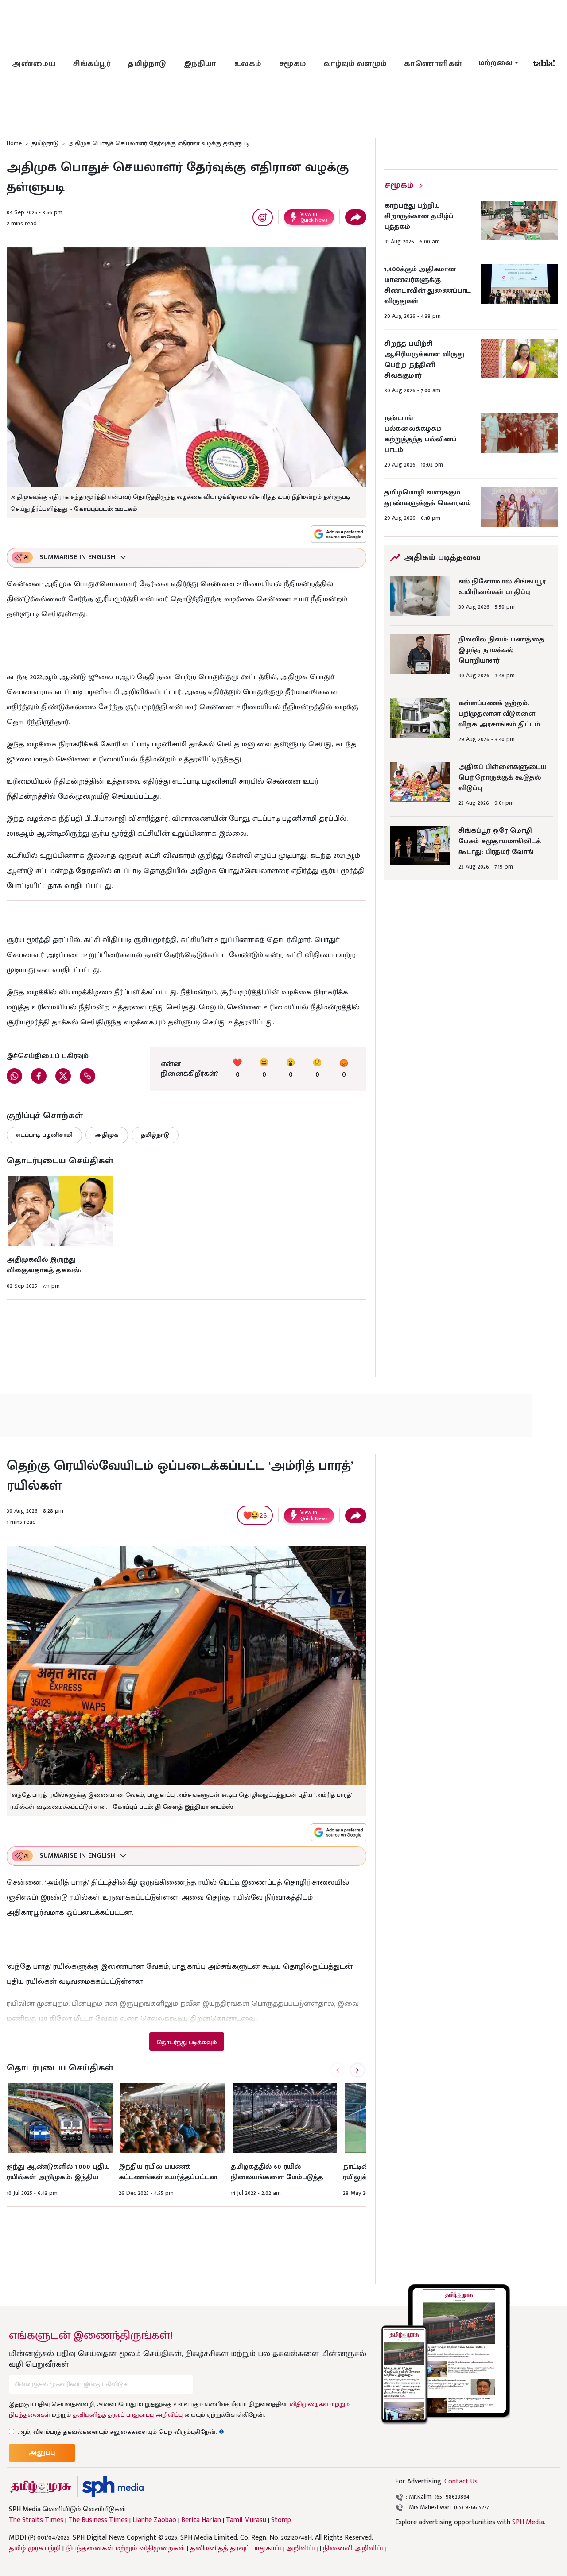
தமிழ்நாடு (147, 64)
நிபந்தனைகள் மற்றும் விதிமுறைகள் (125, 2548)
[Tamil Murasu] (41, 2487)
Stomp (281, 2520)
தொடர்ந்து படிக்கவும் (186, 2042)
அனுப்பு (42, 2453)
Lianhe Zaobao (154, 2520)
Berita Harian (201, 2520)
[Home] (113, 2487)
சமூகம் (293, 64)
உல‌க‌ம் (248, 64)
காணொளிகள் (433, 64)
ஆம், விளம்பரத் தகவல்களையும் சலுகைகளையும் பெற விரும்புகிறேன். (121, 2432)
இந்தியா (200, 64)
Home (14, 143)
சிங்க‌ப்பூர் (92, 64)
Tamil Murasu (246, 2520)
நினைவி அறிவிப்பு (355, 2548)
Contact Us (461, 2481)
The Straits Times (36, 2520)
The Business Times (98, 2520)
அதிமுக (107, 1135)
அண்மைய (34, 64)
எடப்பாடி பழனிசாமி (44, 1135)
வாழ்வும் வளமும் (355, 64)
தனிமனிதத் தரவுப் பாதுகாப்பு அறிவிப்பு (128, 2415)
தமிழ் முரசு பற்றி (35, 2548)
